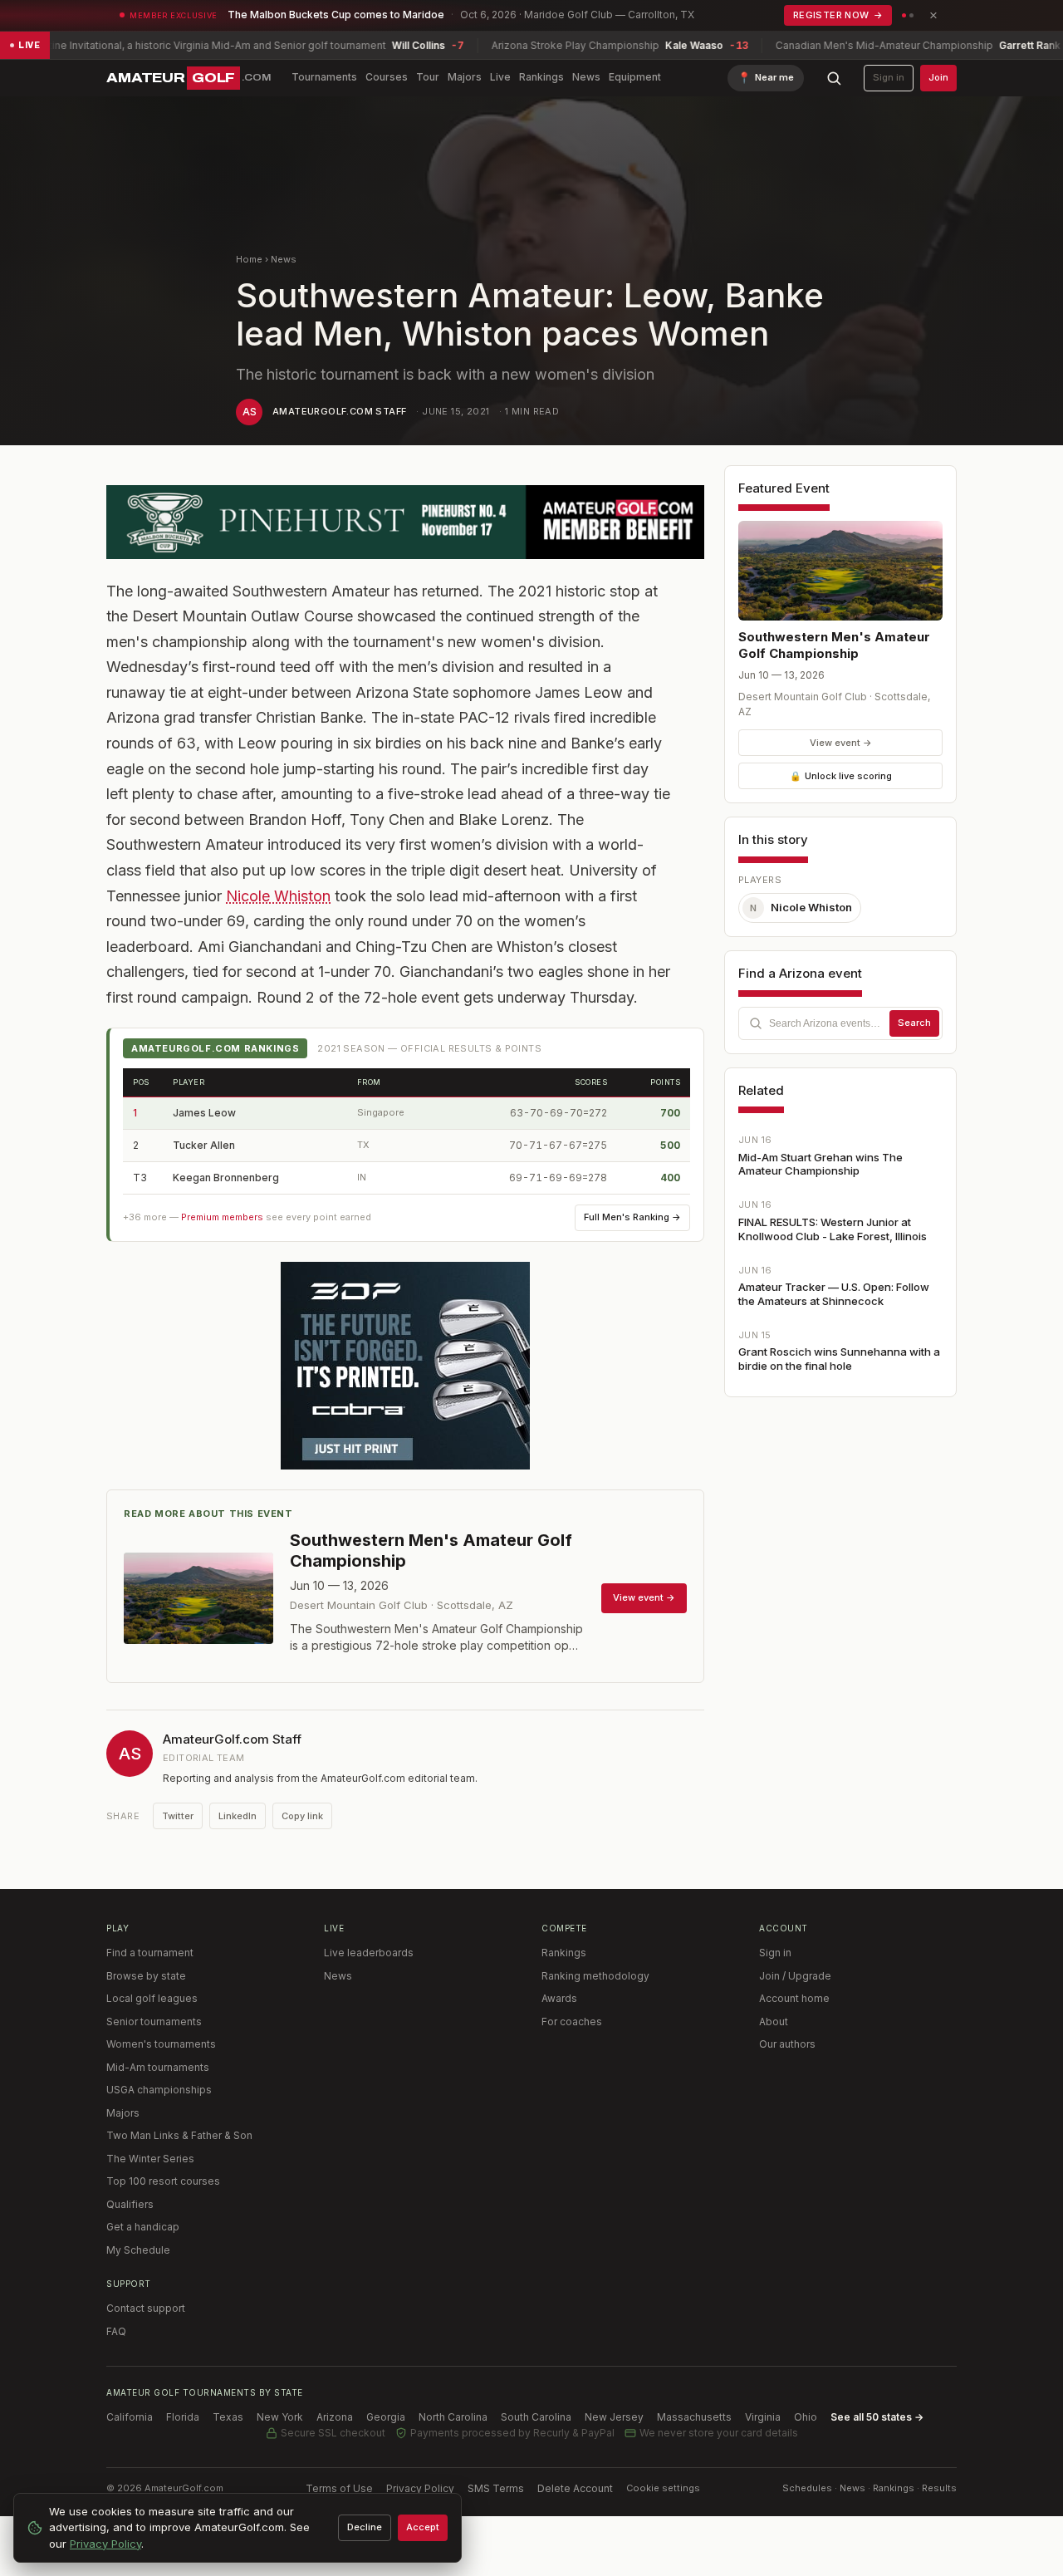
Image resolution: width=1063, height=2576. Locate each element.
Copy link (302, 1816)
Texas (228, 2417)
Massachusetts (694, 2417)
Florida (183, 2417)
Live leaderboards (369, 1953)
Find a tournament (150, 1953)
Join (938, 77)
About (774, 2022)
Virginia (763, 2417)
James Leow (204, 1113)
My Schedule (138, 2250)
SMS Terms (496, 2488)
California (130, 2417)
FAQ (116, 2331)
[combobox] (840, 1023)
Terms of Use (339, 2488)
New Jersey (614, 2417)
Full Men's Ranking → (632, 1217)
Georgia (386, 2417)
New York (280, 2417)
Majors (465, 77)
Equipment (635, 77)
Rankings (541, 77)
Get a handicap (143, 2227)
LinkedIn (238, 1816)
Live (500, 77)
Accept (423, 2527)
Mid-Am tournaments (158, 2067)
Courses (387, 77)
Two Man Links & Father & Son (179, 2135)
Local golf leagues (152, 1998)
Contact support (146, 2308)
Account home (794, 1998)
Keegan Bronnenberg (226, 1178)
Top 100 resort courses (163, 2181)
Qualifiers (130, 2204)
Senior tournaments (154, 2022)
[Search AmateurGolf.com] (834, 78)
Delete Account (575, 2488)
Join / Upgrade (795, 1976)
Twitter (178, 1816)
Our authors (787, 2044)
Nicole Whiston (278, 896)
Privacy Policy (420, 2488)
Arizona (335, 2417)
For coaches (572, 2022)
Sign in (889, 77)
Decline (365, 2527)
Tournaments (324, 77)
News (586, 77)
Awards (559, 1998)
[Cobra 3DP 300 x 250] (405, 1366)
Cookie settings (663, 2488)
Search (914, 1023)
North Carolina (453, 2417)
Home (249, 259)
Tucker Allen (204, 1145)
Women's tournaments (161, 2044)
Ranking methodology (595, 1976)
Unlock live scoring (841, 776)
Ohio (806, 2417)
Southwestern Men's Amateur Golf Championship (834, 645)
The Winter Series (150, 2159)
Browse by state (146, 1976)
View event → (841, 743)
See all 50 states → (877, 2417)
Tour (428, 77)
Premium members (222, 1217)
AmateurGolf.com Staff (339, 411)
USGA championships (159, 2090)
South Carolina (536, 2417)
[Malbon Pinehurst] (405, 522)
